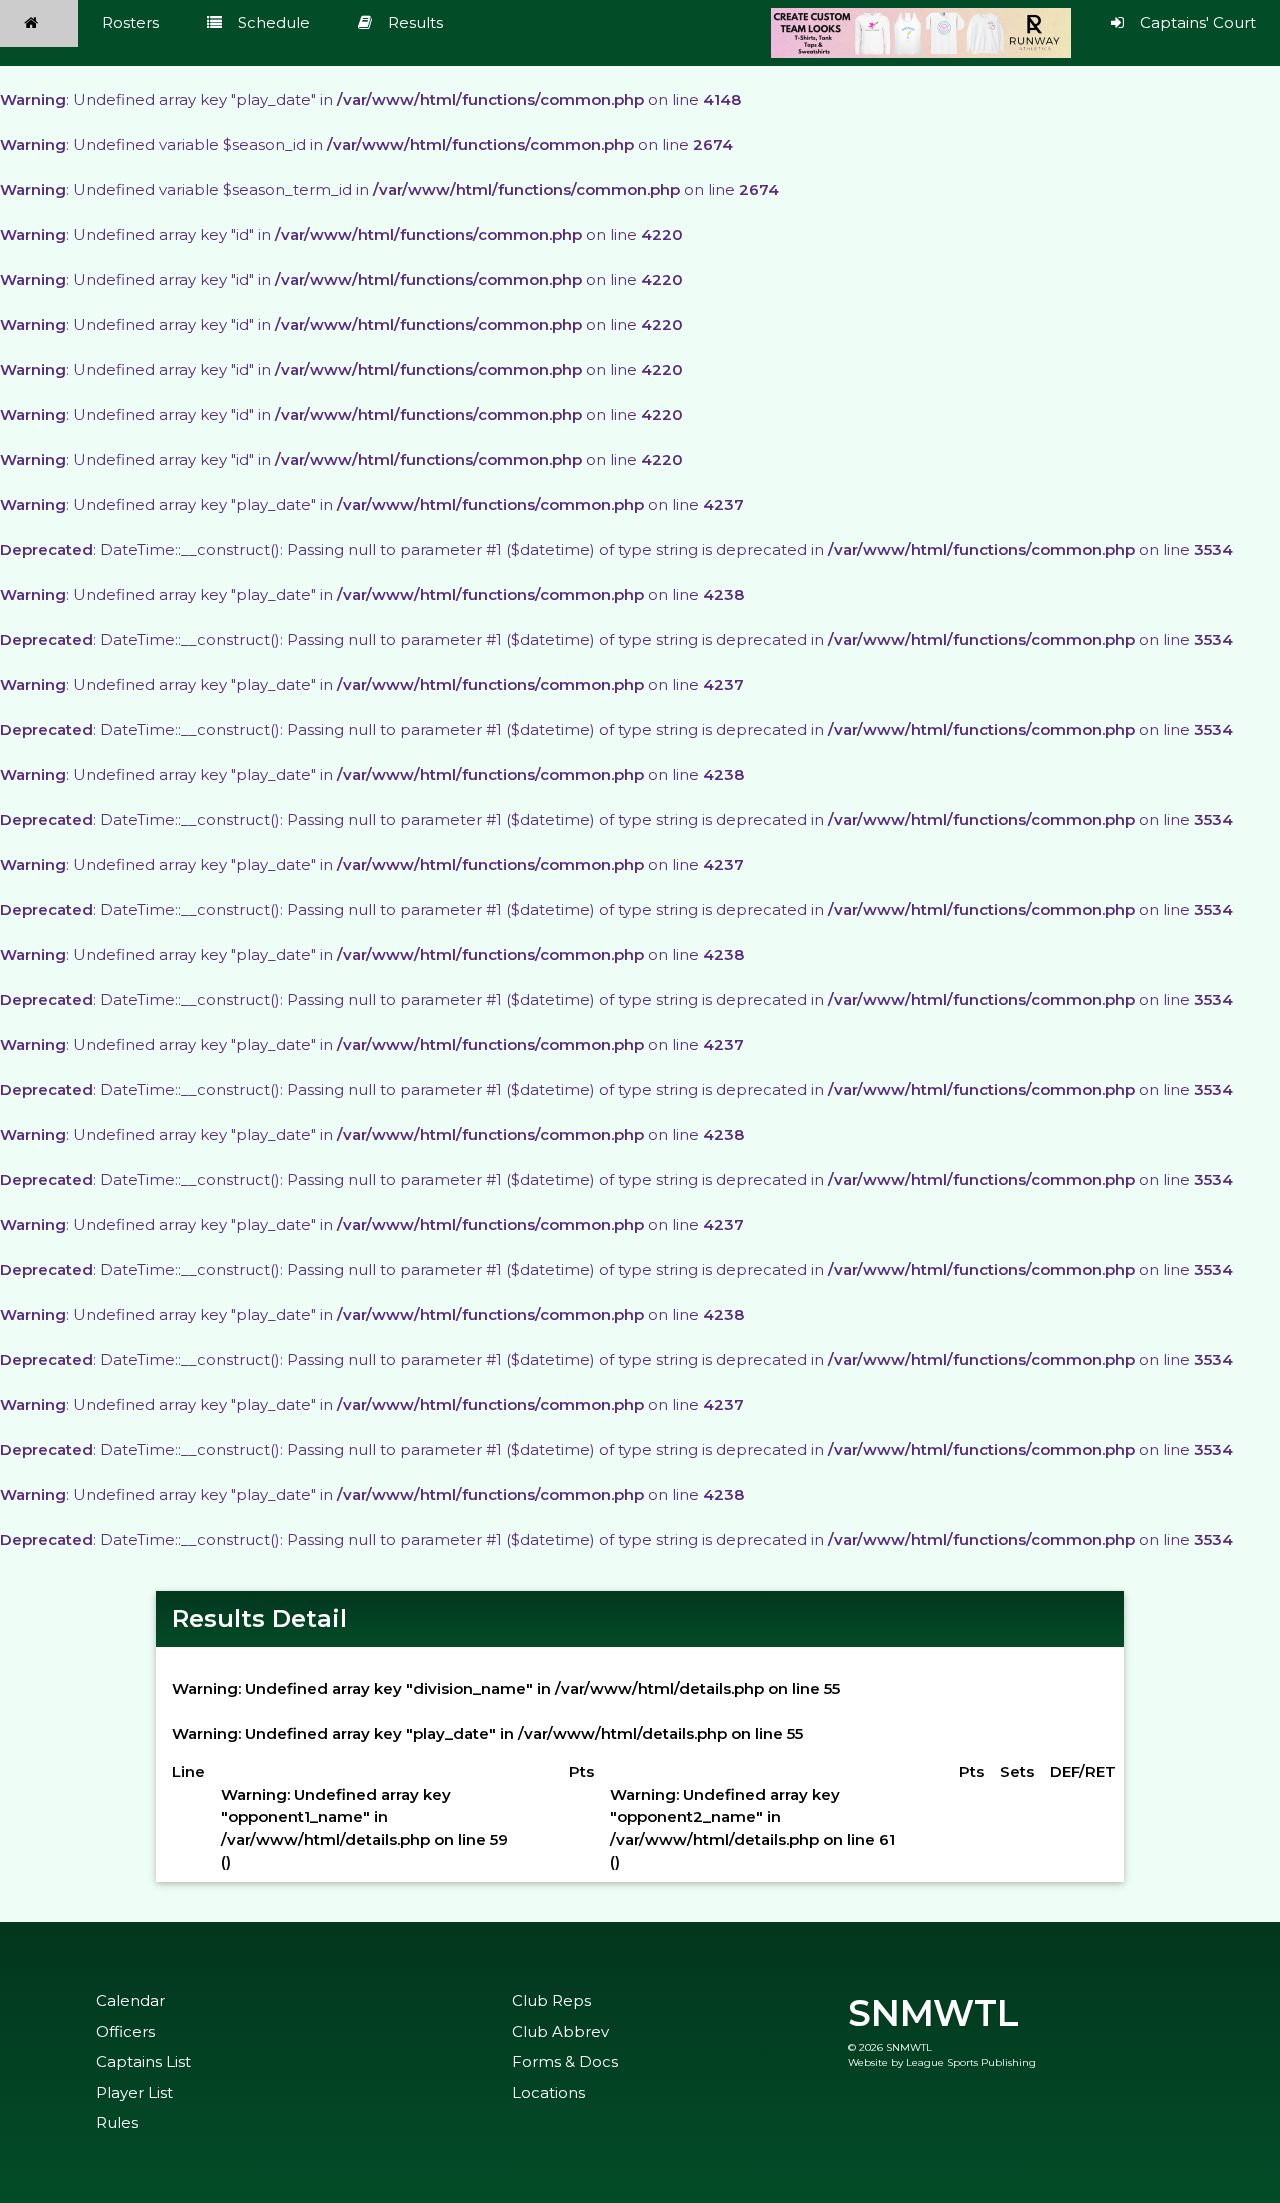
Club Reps (551, 2000)
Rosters (130, 22)
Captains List (143, 2061)
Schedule (274, 22)
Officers (125, 2031)
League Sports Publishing (971, 2062)
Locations (548, 2092)
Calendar (130, 2000)
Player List (134, 2092)
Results (415, 22)
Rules (117, 2122)
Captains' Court (1198, 22)
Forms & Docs (565, 2061)
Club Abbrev (560, 2031)
